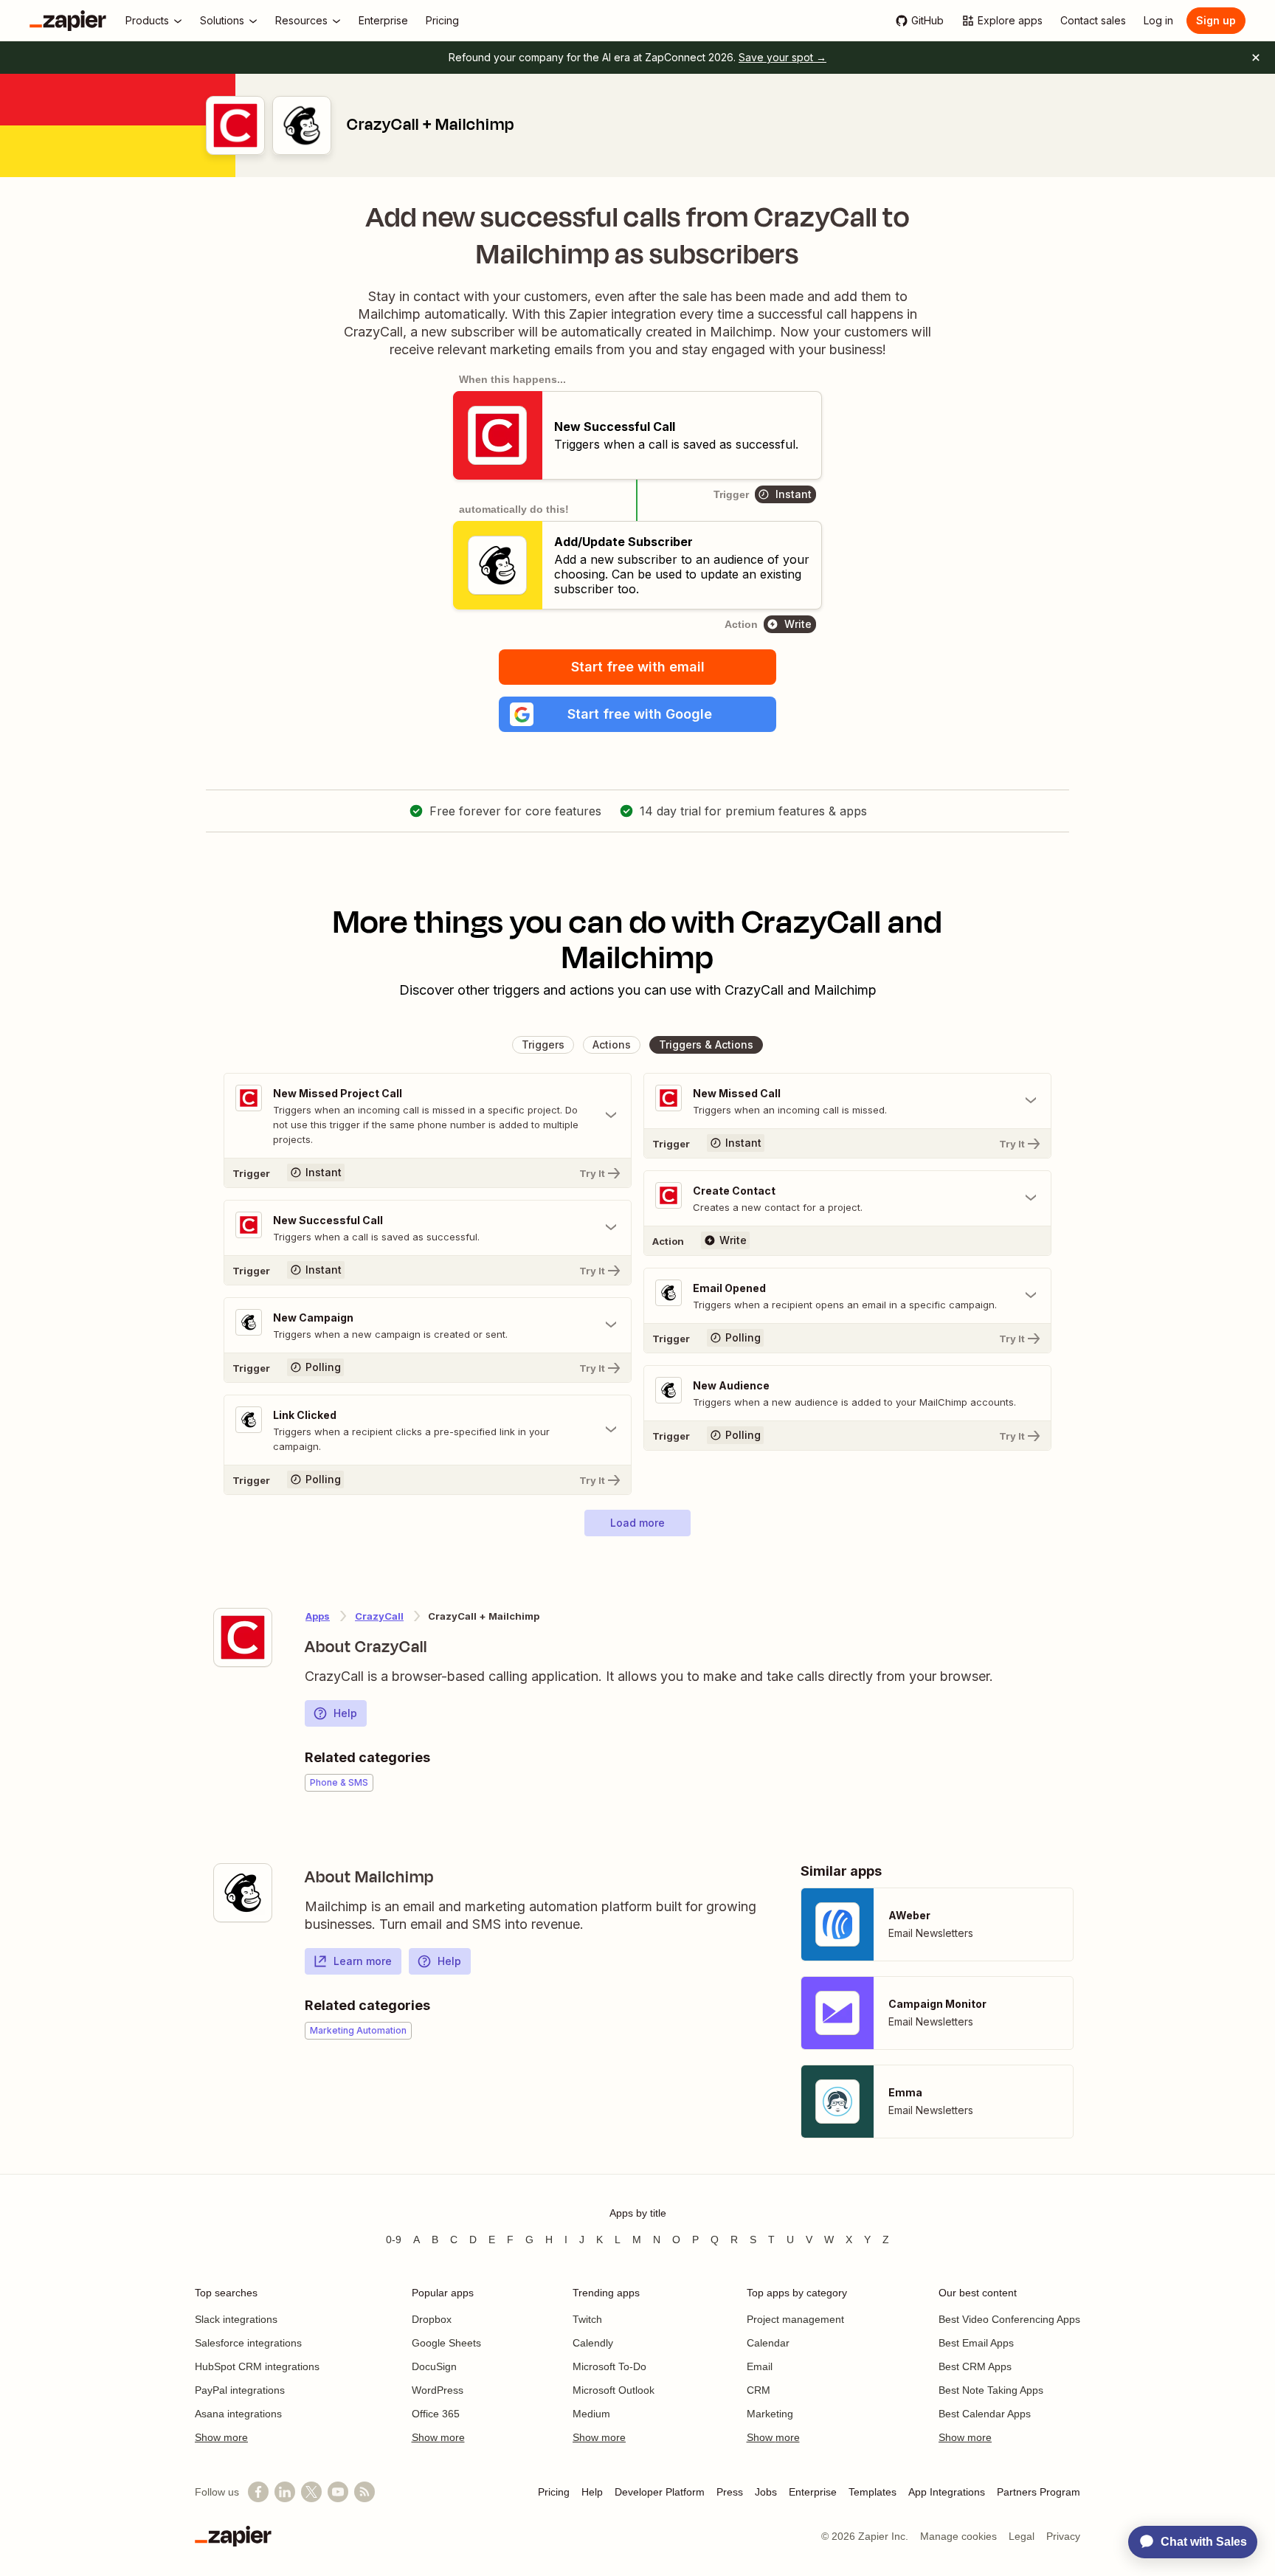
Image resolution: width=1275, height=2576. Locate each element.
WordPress (438, 2390)
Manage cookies (958, 2536)
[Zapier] (68, 21)
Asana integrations (238, 2414)
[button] (637, 714)
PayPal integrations (240, 2390)
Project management (795, 2319)
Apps (318, 1616)
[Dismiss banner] (1256, 58)
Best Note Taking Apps (991, 2390)
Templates (873, 2492)
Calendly (593, 2343)
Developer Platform (660, 2492)
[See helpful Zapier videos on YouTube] (338, 2492)
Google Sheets (446, 2343)
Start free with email (638, 667)
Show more (221, 2437)
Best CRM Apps (975, 2366)
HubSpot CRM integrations (257, 2366)
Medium (591, 2414)
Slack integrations (236, 2319)
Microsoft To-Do (609, 2366)
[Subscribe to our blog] (364, 2492)
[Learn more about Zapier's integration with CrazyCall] (243, 1637)
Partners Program (1039, 2492)
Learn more (363, 1961)
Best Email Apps (976, 2343)
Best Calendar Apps (985, 2414)
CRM (759, 2390)
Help (345, 1713)
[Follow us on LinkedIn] (285, 2492)
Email (760, 2366)
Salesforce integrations (248, 2343)
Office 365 (436, 2414)
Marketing (770, 2414)
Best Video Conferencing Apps (1009, 2319)
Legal (1022, 2536)
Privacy (1063, 2536)
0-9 (394, 2240)
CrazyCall (379, 1616)
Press (730, 2492)
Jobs (766, 2492)
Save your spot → (782, 57)
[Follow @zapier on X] (311, 2492)
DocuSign (434, 2366)
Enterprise (813, 2492)
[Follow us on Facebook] (258, 2492)
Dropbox (432, 2319)
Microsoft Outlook (614, 2390)
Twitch (587, 2319)
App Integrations (947, 2492)
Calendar (768, 2343)
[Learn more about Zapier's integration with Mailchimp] (243, 1893)
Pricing (554, 2492)
